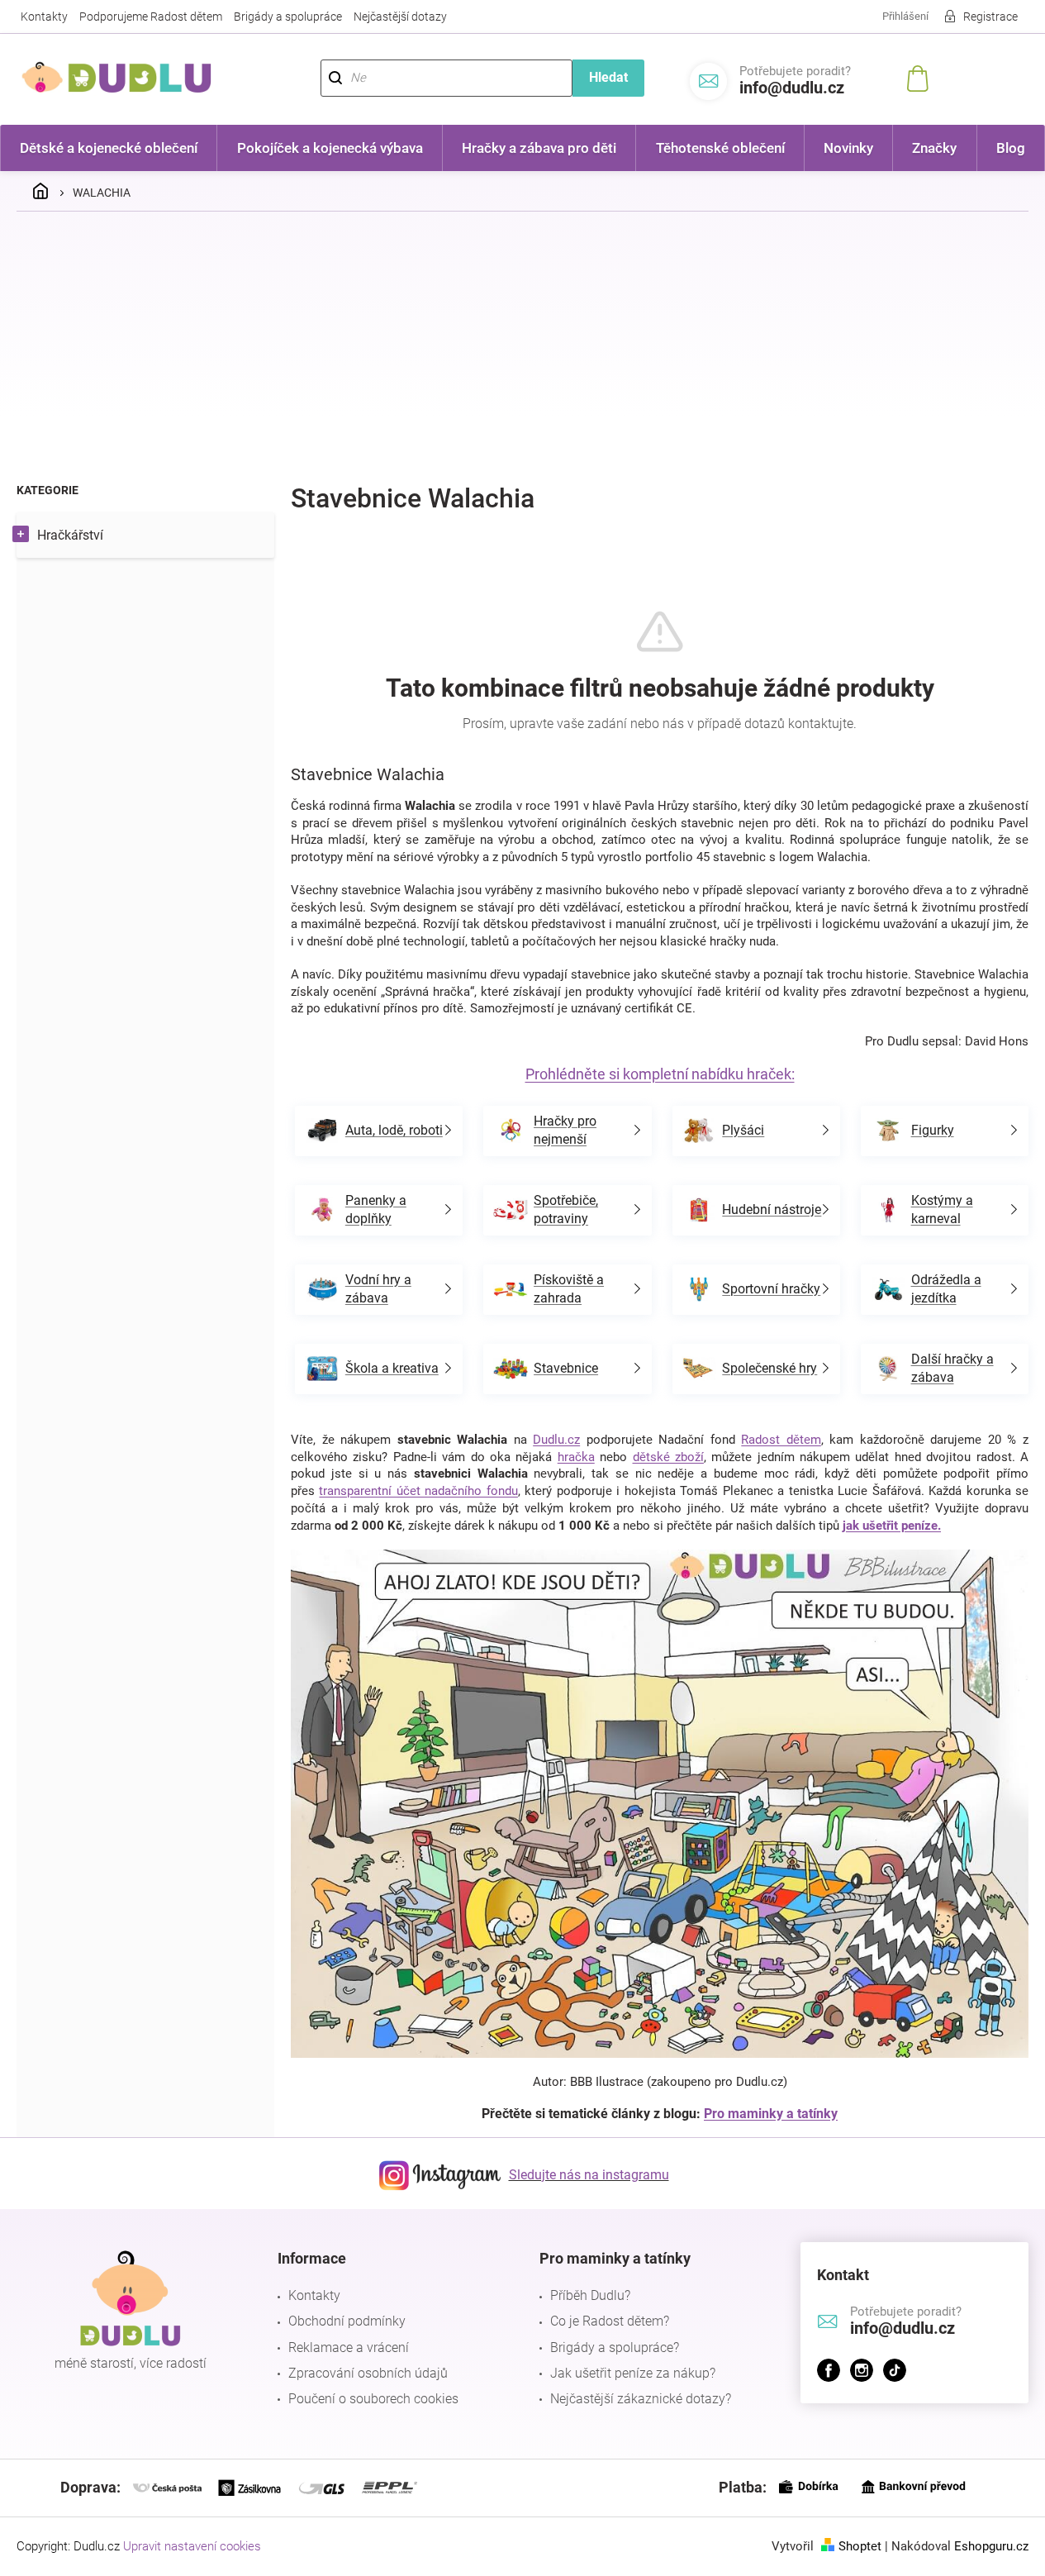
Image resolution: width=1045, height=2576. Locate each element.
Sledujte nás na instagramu (589, 2175)
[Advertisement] (523, 348)
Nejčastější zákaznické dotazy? (641, 2399)
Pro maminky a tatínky (771, 2114)
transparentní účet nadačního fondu (418, 1491)
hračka (576, 1457)
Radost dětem (781, 1440)
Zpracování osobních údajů (368, 2373)
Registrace (990, 17)
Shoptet (860, 2546)
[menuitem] (109, 148)
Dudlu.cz (556, 1440)
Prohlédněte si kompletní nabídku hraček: (660, 1074)
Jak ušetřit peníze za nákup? (633, 2373)
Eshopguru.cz (991, 2546)
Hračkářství (70, 535)
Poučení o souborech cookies (373, 2399)
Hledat (608, 77)
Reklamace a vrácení (349, 2347)
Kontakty (44, 17)
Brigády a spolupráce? (615, 2347)
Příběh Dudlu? (590, 2295)
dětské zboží (668, 1457)
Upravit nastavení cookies (192, 2546)
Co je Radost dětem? (610, 2321)
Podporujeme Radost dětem (151, 17)
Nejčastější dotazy (400, 17)
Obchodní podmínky (347, 2321)
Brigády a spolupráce (288, 17)
